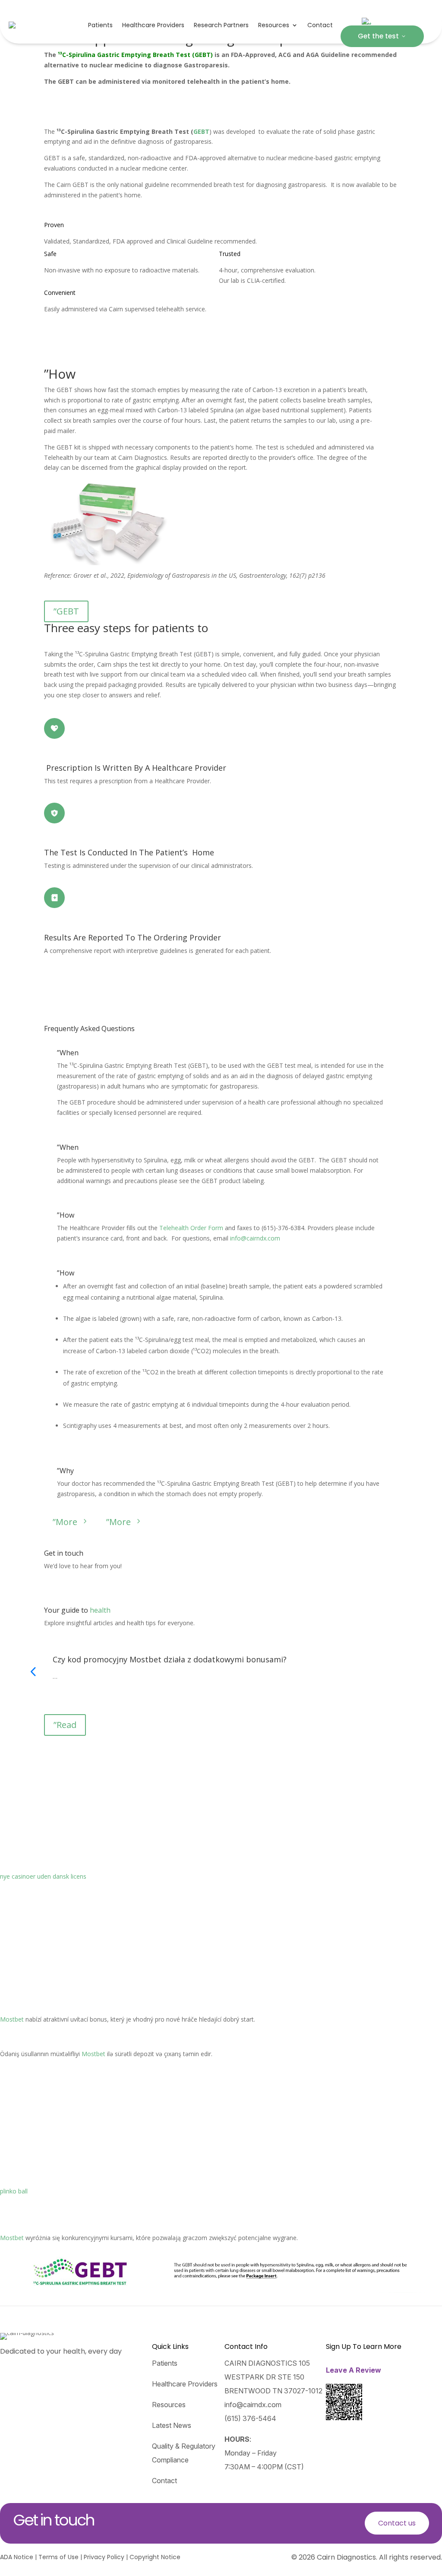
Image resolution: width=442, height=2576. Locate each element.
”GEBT (66, 611)
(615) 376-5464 (250, 2418)
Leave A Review (354, 2370)
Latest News (172, 2425)
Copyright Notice (155, 2557)
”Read (65, 1725)
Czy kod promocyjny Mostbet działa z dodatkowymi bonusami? (170, 1659)
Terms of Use (58, 2557)
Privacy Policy (104, 2557)
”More (71, 1522)
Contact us (397, 2523)
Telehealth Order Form (191, 1228)
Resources (274, 25)
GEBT (201, 131)
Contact (320, 25)
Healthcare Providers (153, 25)
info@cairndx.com (255, 1238)
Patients (100, 25)
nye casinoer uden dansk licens (43, 1876)
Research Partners (221, 25)
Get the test (382, 36)
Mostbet (12, 2019)
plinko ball (14, 2191)
